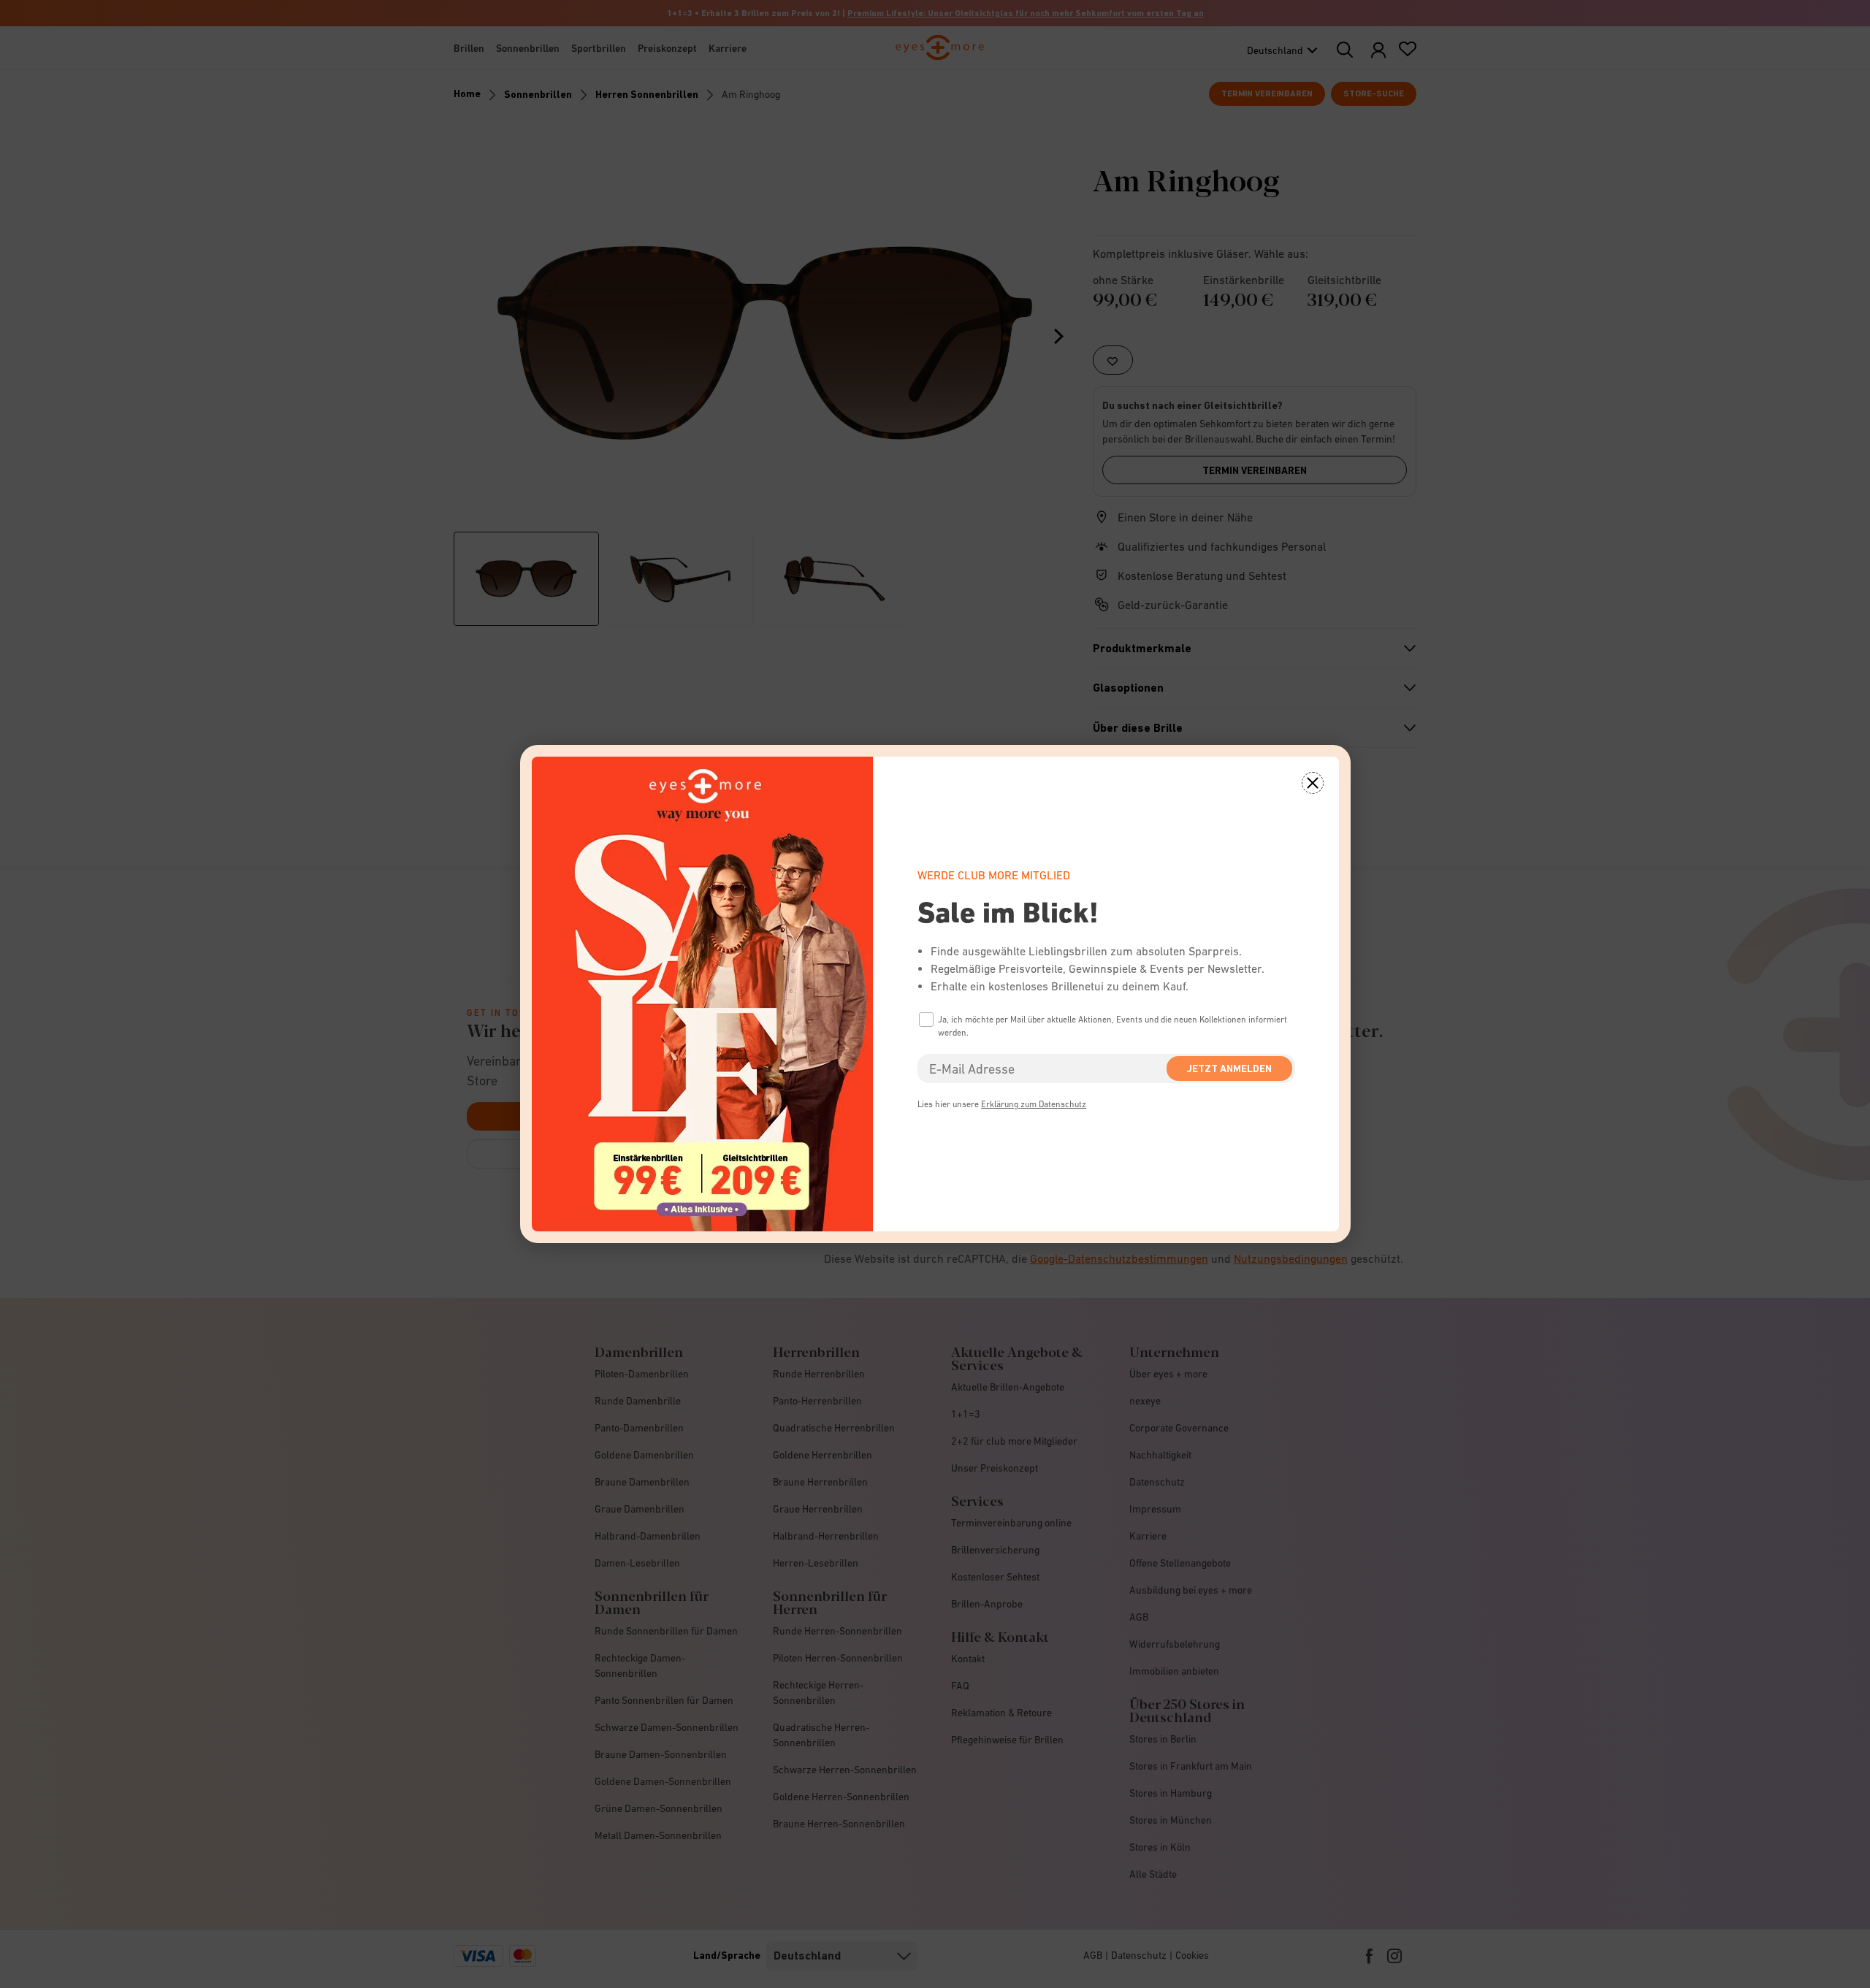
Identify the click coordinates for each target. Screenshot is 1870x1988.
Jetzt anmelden (1229, 1068)
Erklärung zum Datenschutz (1034, 1104)
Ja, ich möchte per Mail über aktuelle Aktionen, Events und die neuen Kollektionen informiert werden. (1113, 1026)
